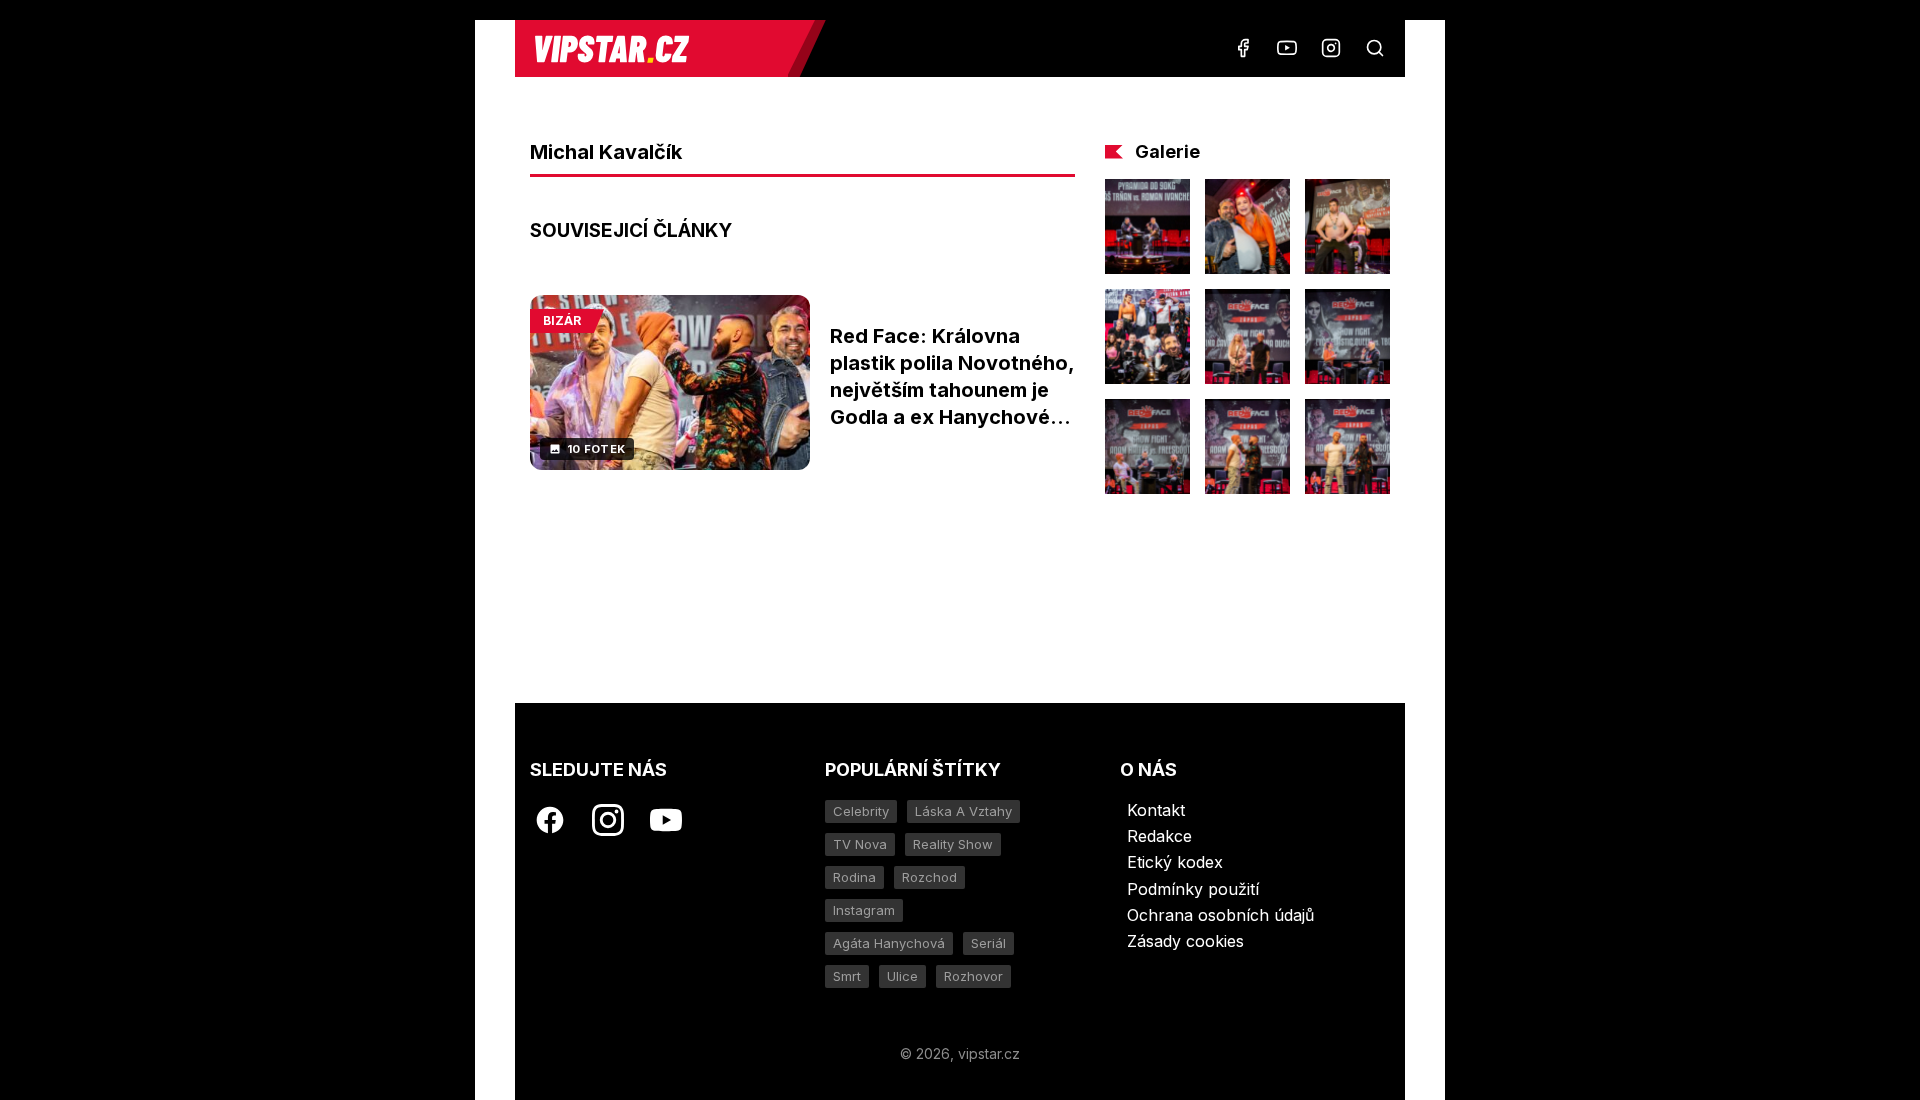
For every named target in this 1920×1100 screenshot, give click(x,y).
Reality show (953, 844)
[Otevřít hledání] (1375, 48)
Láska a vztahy (963, 811)
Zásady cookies (1185, 941)
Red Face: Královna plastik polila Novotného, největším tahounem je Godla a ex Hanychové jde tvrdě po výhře (952, 390)
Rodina (854, 877)
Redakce (1159, 836)
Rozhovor (973, 976)
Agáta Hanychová (889, 943)
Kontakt (1156, 810)
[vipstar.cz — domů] (659, 48)
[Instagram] (1331, 48)
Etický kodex (1175, 862)
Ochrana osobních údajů (1220, 915)
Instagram (864, 910)
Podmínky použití (1193, 889)
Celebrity (861, 811)
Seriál (988, 943)
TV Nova (860, 844)
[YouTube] (1287, 48)
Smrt (847, 976)
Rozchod (929, 877)
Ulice (902, 976)
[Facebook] (1243, 48)
